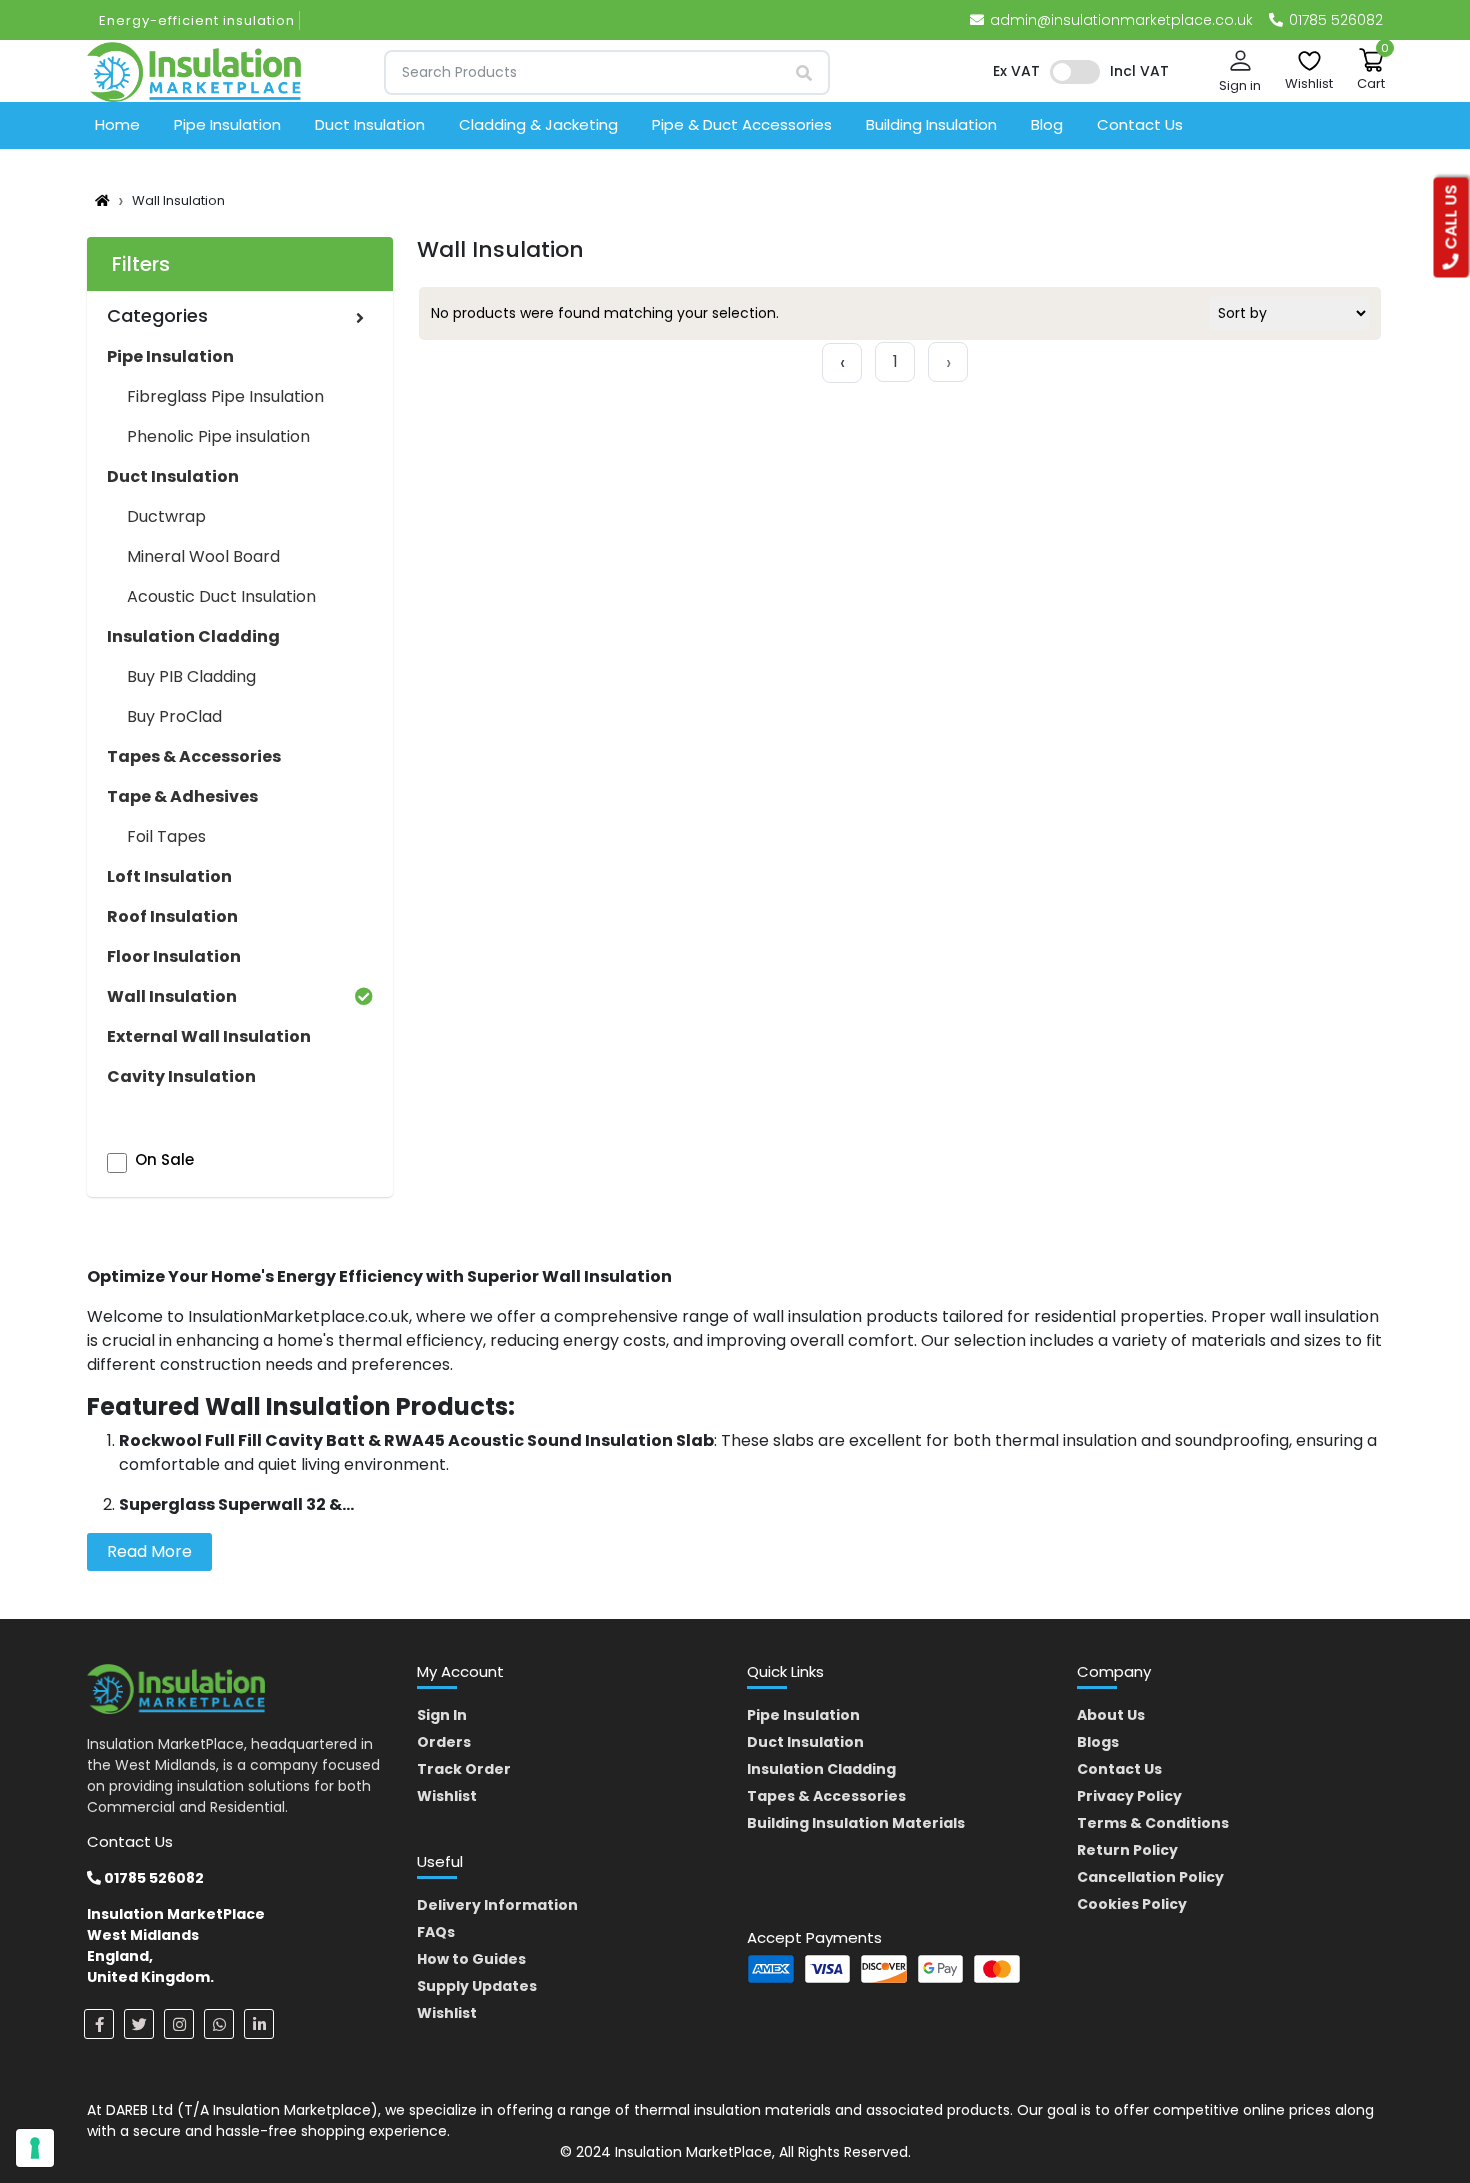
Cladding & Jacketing (538, 124)
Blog (1047, 124)
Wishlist (447, 1796)
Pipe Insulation (227, 124)
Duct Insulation (370, 124)
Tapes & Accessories (826, 1796)
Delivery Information (497, 1905)
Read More (149, 1551)
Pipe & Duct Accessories (742, 124)
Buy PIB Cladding (191, 676)
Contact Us (1140, 124)
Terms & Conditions (1153, 1823)
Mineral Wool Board (203, 556)
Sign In (442, 1715)
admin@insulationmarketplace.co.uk (1121, 20)
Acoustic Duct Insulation (221, 596)
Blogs (1098, 1742)
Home (117, 124)
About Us (1111, 1715)
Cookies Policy (1132, 1904)
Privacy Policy (1129, 1796)
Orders (444, 1742)
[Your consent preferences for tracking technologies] (35, 2148)
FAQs (436, 1932)
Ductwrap (166, 516)
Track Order (464, 1769)
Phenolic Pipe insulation (218, 436)
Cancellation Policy (1150, 1877)
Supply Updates (477, 1986)
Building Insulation (931, 124)
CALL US (1451, 219)
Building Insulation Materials (856, 1823)
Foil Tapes (166, 836)
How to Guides (471, 1959)
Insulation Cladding (821, 1769)
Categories (157, 315)
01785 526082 (1334, 20)
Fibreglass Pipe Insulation (225, 396)
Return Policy (1127, 1850)
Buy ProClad (174, 716)
